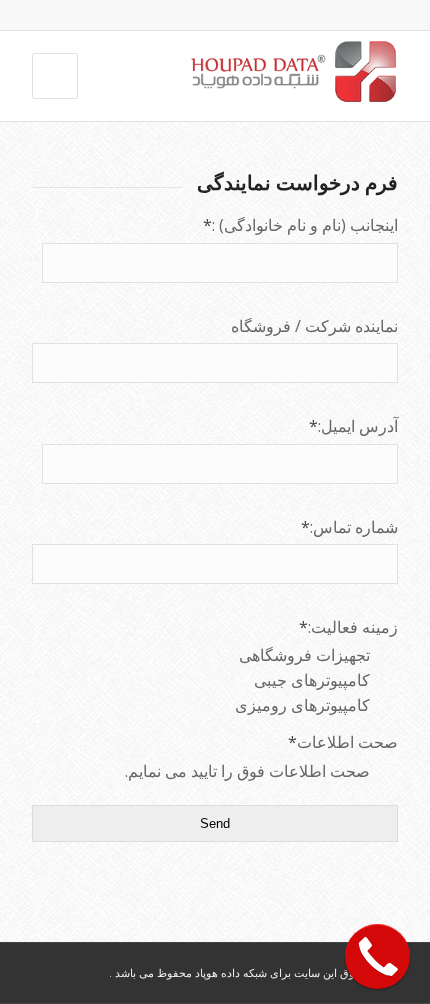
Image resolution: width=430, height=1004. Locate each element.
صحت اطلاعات (343, 742)
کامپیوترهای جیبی (314, 680)
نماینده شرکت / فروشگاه (314, 326)
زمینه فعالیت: (348, 627)
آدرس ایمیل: (353, 426)
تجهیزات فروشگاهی (306, 655)
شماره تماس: (349, 527)
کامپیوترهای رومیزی (304, 705)
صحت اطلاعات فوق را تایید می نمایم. (249, 771)
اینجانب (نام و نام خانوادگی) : (300, 225)
